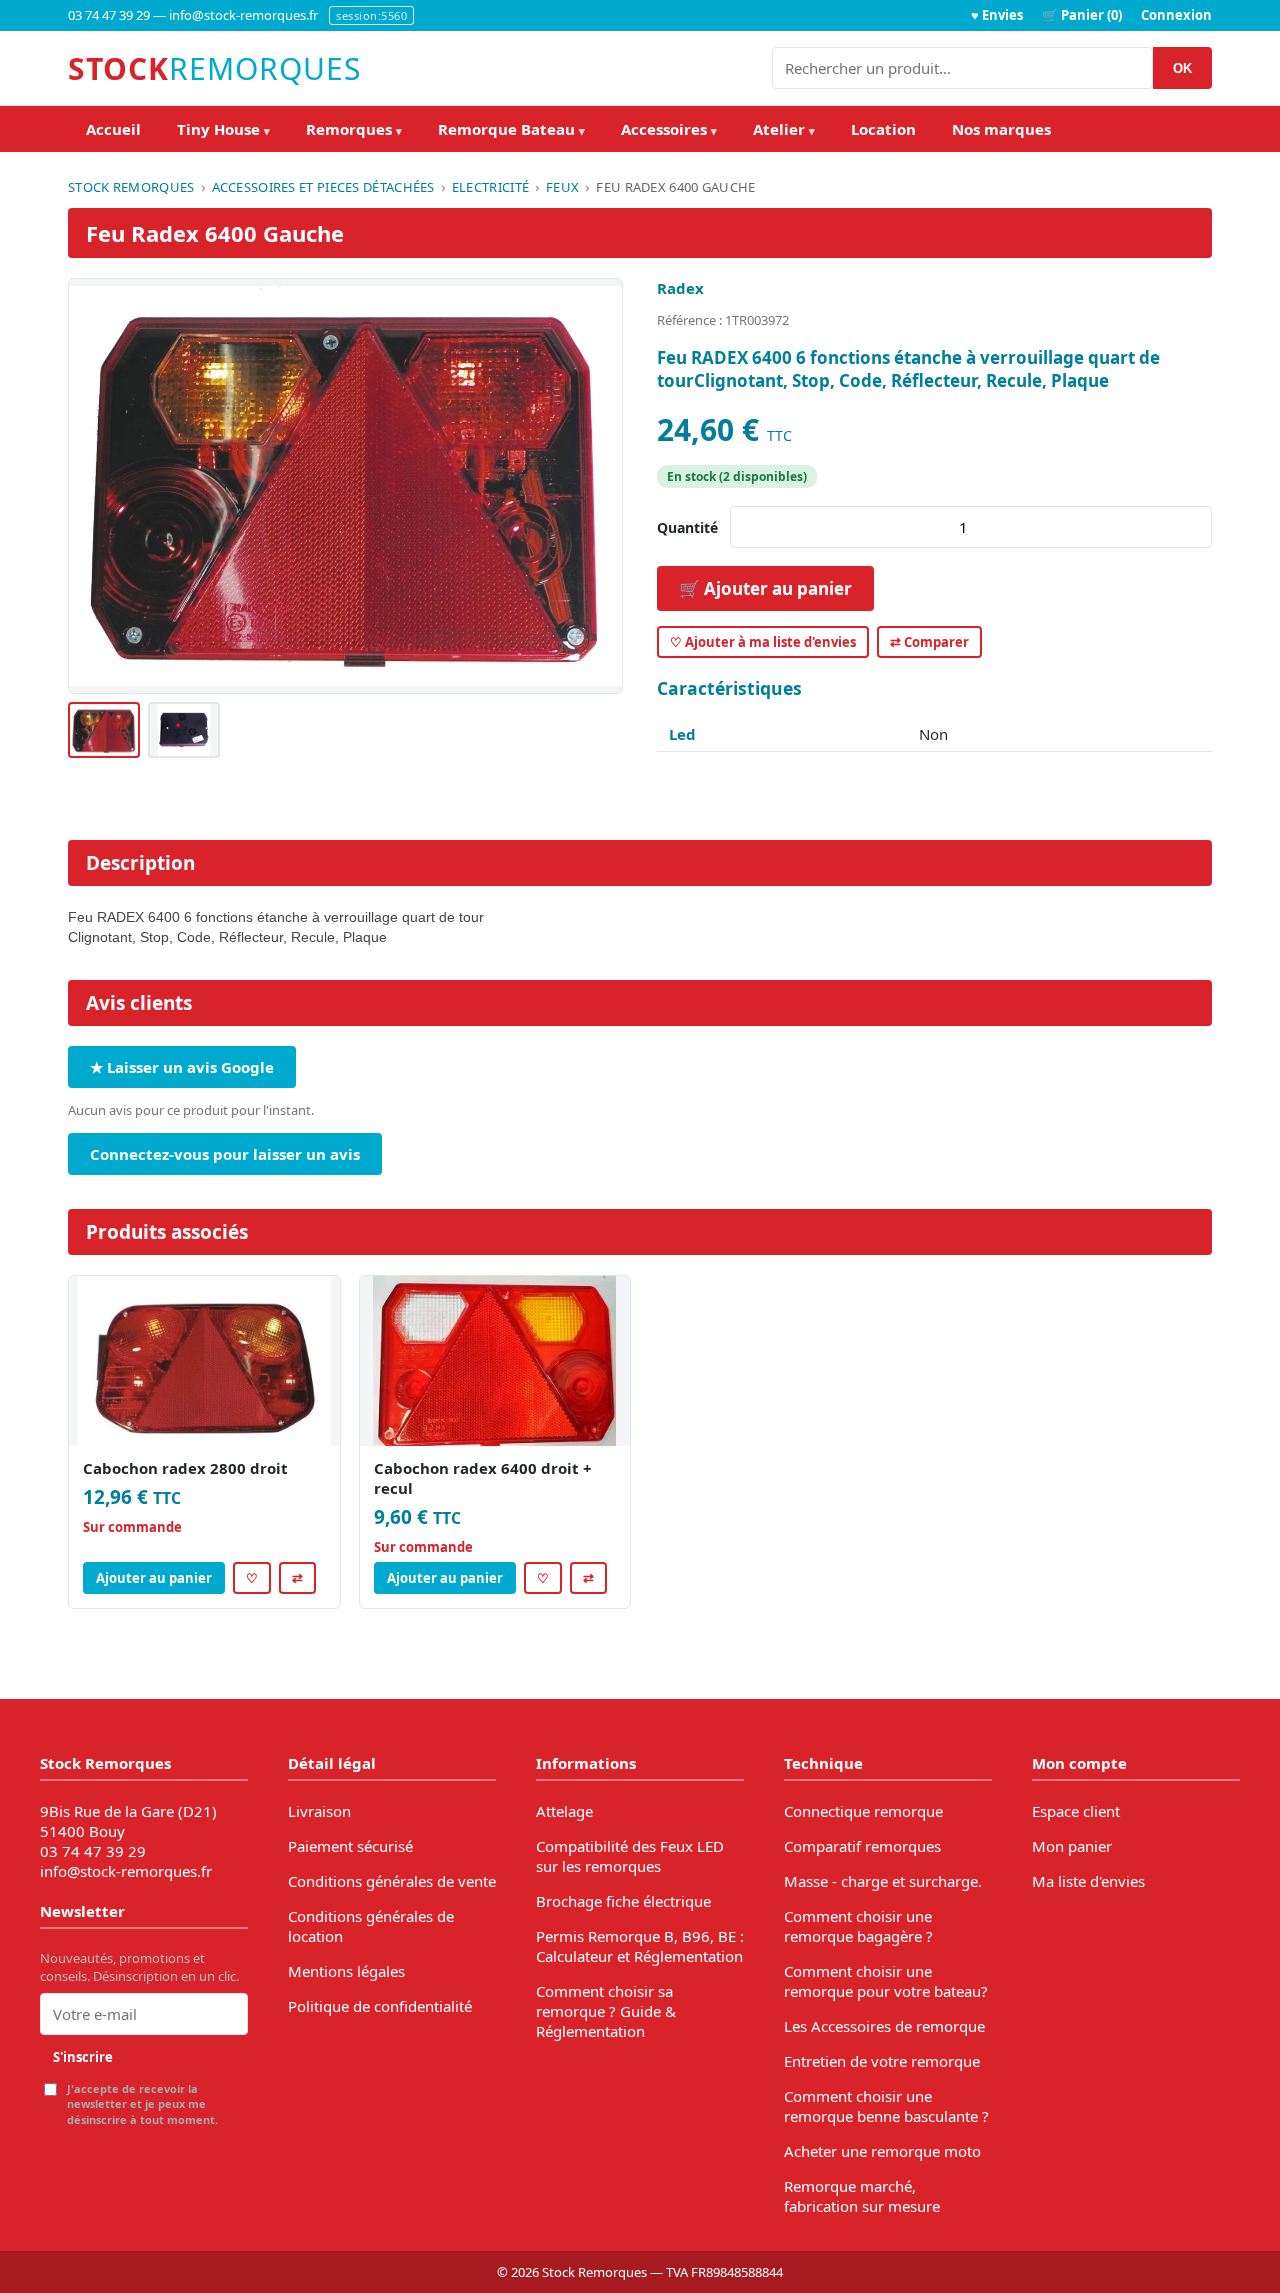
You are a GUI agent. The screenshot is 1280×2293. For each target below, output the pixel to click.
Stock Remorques (131, 187)
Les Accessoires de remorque (884, 2026)
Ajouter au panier (154, 1578)
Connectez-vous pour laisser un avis (225, 1154)
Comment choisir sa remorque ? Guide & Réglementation (606, 2011)
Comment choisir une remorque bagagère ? (858, 1926)
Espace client (1076, 1811)
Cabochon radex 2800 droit (185, 1468)
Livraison (319, 1811)
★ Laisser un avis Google (182, 1067)
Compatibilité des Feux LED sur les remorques (630, 1856)
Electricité (490, 187)
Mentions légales (346, 1971)
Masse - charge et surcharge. (883, 1881)
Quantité (687, 527)
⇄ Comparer (929, 642)
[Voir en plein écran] (345, 486)
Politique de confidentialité (380, 2006)
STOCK (214, 68)
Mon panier (1072, 1846)
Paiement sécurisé (350, 1846)
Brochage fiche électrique (623, 1901)
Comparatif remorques (862, 1846)
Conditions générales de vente (392, 1881)
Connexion (1176, 15)
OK (1182, 68)
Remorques (354, 129)
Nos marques (1001, 129)
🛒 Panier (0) (1082, 15)
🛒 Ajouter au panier (765, 588)
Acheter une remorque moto (882, 2151)
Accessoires (669, 129)
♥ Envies (997, 15)
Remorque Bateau (511, 129)
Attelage (564, 1811)
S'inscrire (83, 2057)
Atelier (784, 129)
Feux (562, 187)
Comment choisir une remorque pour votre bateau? (886, 1981)
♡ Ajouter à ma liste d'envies (763, 642)
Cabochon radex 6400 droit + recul (483, 1478)
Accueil (113, 129)
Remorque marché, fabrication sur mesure (862, 2196)
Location (883, 129)
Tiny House (223, 129)
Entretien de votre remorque (882, 2061)
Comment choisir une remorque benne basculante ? (886, 2106)
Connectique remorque (863, 1811)
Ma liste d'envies (1088, 1881)
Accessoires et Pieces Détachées (323, 187)
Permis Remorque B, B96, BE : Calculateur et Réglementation (640, 1946)
